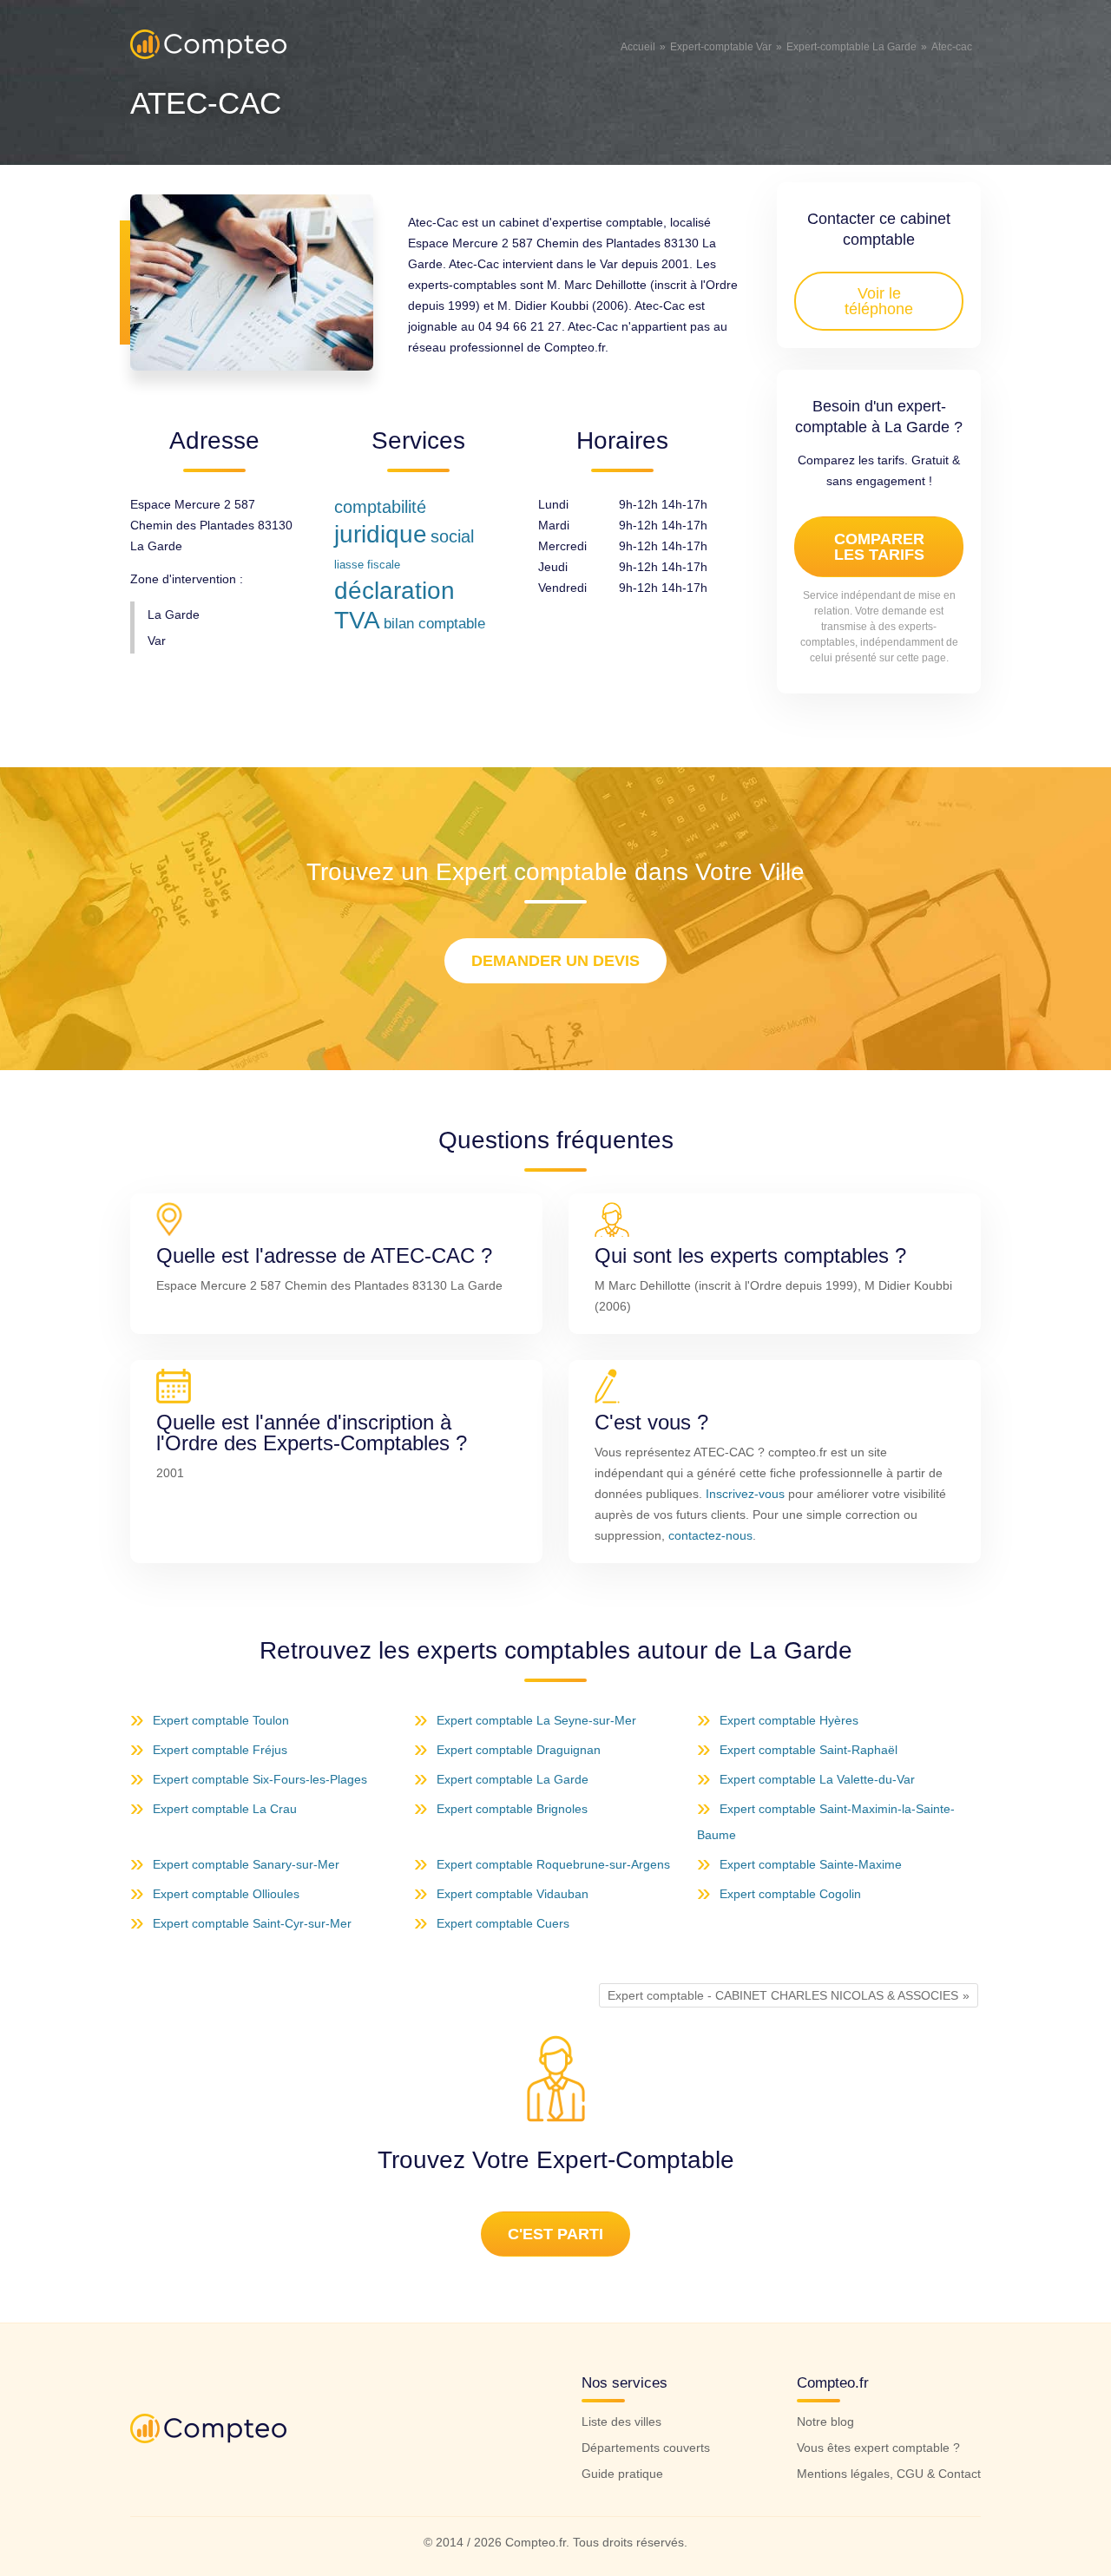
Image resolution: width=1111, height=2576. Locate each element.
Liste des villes (621, 2422)
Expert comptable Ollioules (226, 1894)
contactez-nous (710, 1535)
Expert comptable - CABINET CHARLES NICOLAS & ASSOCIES (783, 1995)
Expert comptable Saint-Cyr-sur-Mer (252, 1923)
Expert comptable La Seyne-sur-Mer (536, 1720)
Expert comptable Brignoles (512, 1809)
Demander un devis (555, 961)
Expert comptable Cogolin (790, 1894)
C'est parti (555, 2234)
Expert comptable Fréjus (220, 1750)
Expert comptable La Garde (513, 1779)
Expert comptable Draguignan (519, 1750)
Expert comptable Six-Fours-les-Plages (260, 1779)
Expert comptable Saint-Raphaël (809, 1750)
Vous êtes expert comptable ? (878, 2448)
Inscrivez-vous (745, 1494)
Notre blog (825, 2422)
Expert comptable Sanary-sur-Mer (246, 1864)
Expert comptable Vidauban (513, 1894)
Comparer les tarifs (879, 547)
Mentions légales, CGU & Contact (889, 2474)
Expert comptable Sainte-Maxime (811, 1864)
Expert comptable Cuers (503, 1923)
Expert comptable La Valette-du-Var (817, 1779)
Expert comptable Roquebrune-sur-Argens (553, 1864)
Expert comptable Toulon (221, 1720)
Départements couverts (646, 2448)
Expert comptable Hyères (789, 1720)
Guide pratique (622, 2474)
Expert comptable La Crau (225, 1809)
